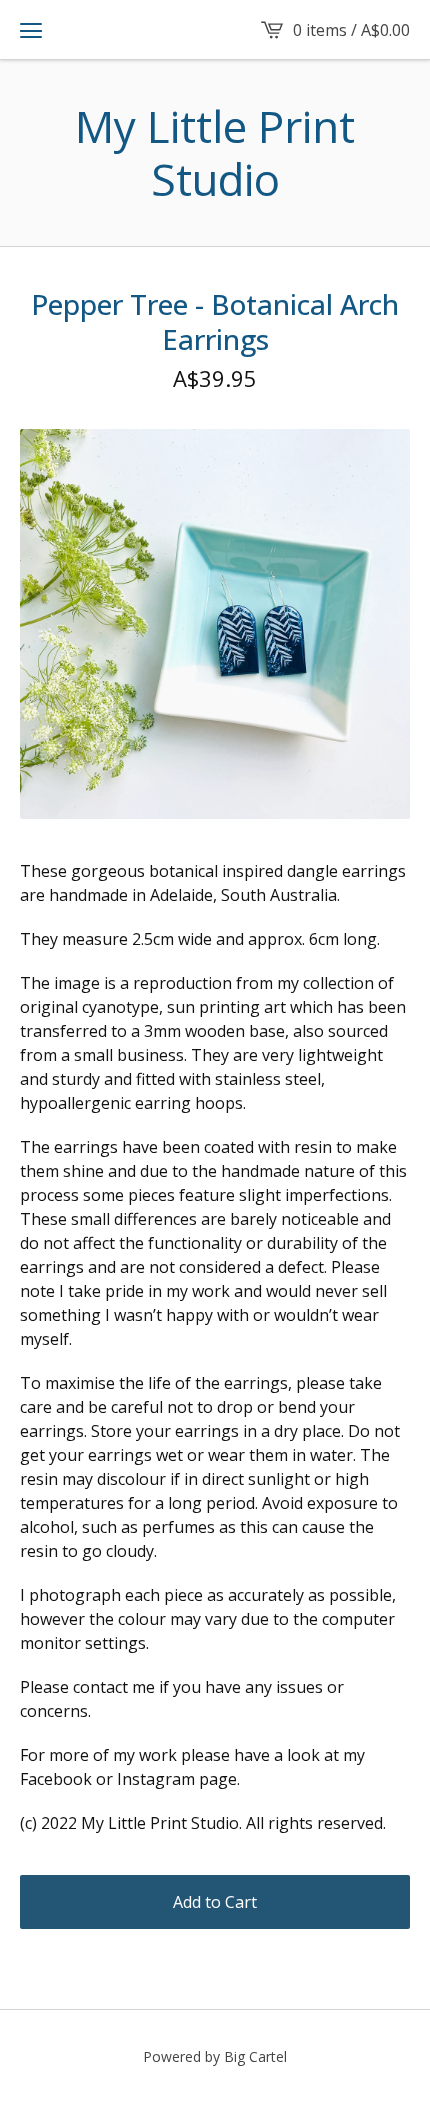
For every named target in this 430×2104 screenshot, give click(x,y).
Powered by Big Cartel (215, 2056)
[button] (31, 30)
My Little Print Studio (215, 153)
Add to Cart (215, 1902)
